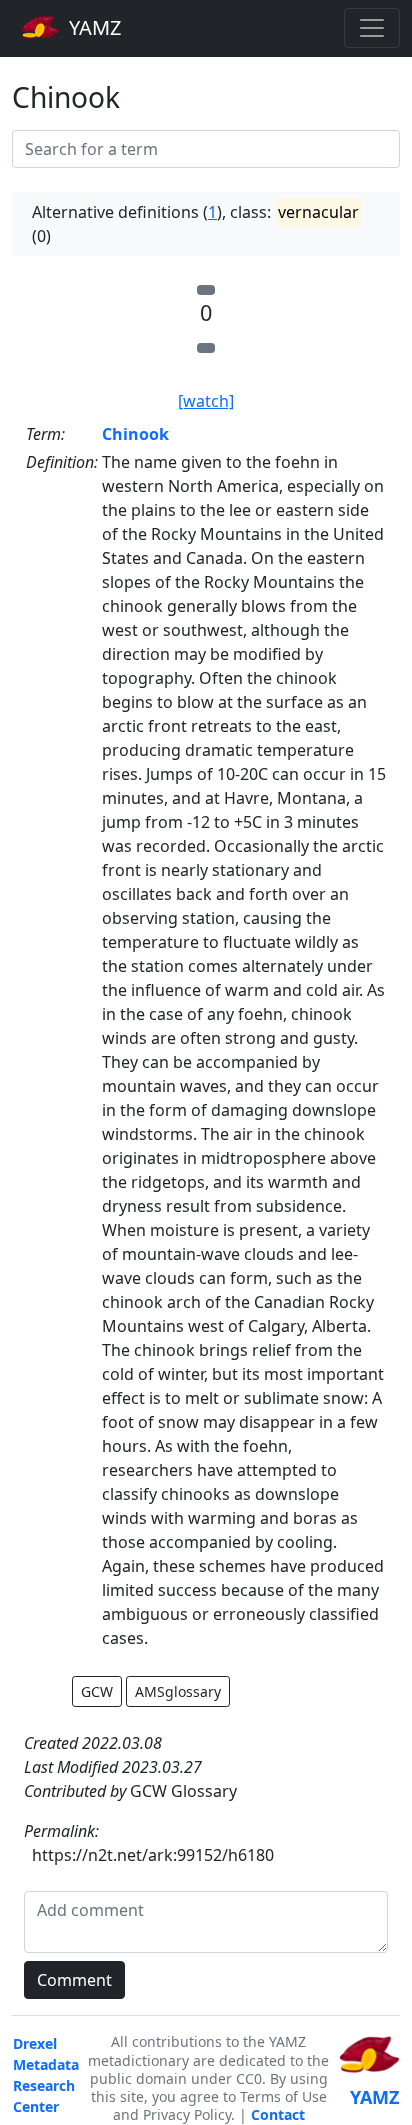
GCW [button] (97, 1691)
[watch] (206, 401)
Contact (278, 2114)
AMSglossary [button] (178, 1691)
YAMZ (92, 27)
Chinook (135, 434)
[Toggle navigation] (372, 28)
